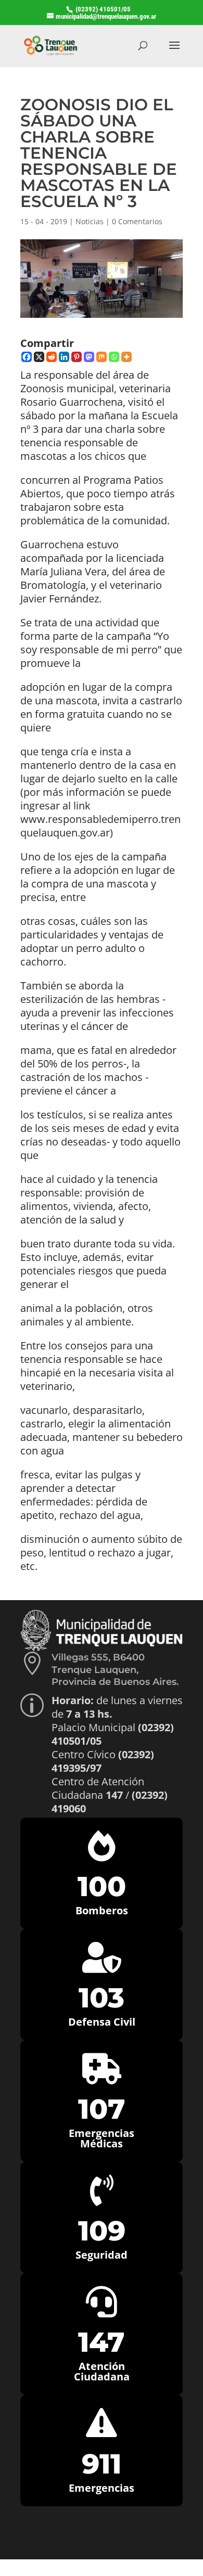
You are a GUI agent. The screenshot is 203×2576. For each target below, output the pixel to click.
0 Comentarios (137, 221)
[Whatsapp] (114, 357)
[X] (39, 357)
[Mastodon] (89, 357)
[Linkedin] (64, 357)
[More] (126, 357)
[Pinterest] (77, 357)
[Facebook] (27, 357)
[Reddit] (52, 357)
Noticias (90, 221)
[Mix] (102, 357)
